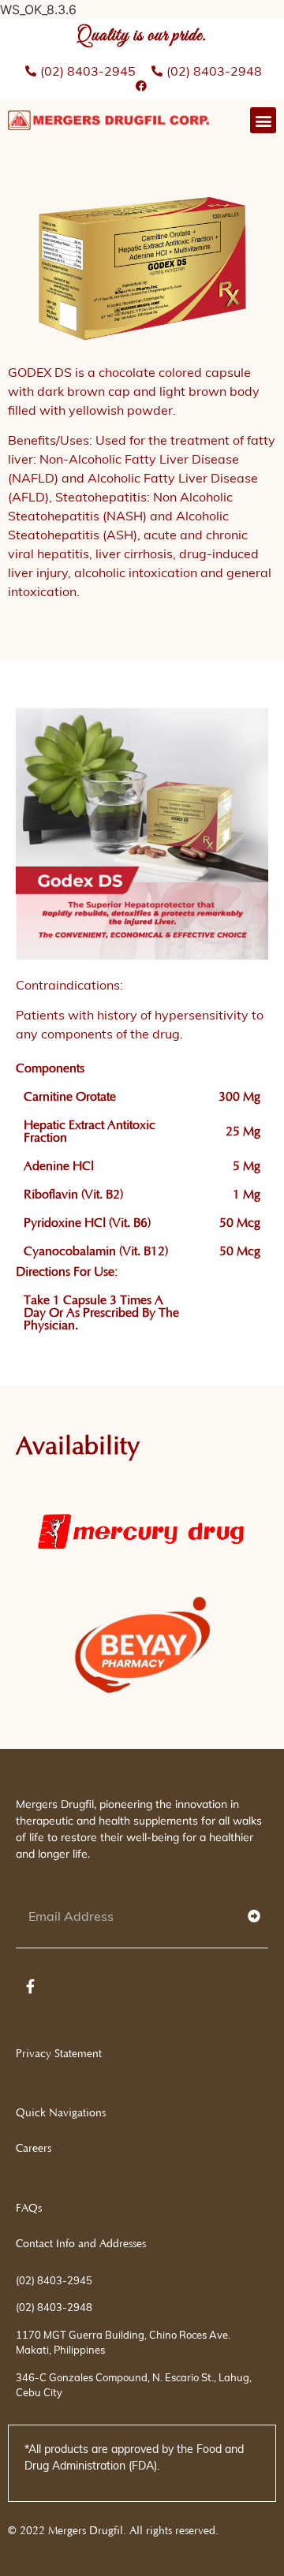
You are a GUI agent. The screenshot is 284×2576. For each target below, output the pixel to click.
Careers (34, 2149)
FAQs (29, 2209)
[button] (263, 120)
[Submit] (254, 1916)
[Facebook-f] (30, 1986)
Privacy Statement (59, 2054)
